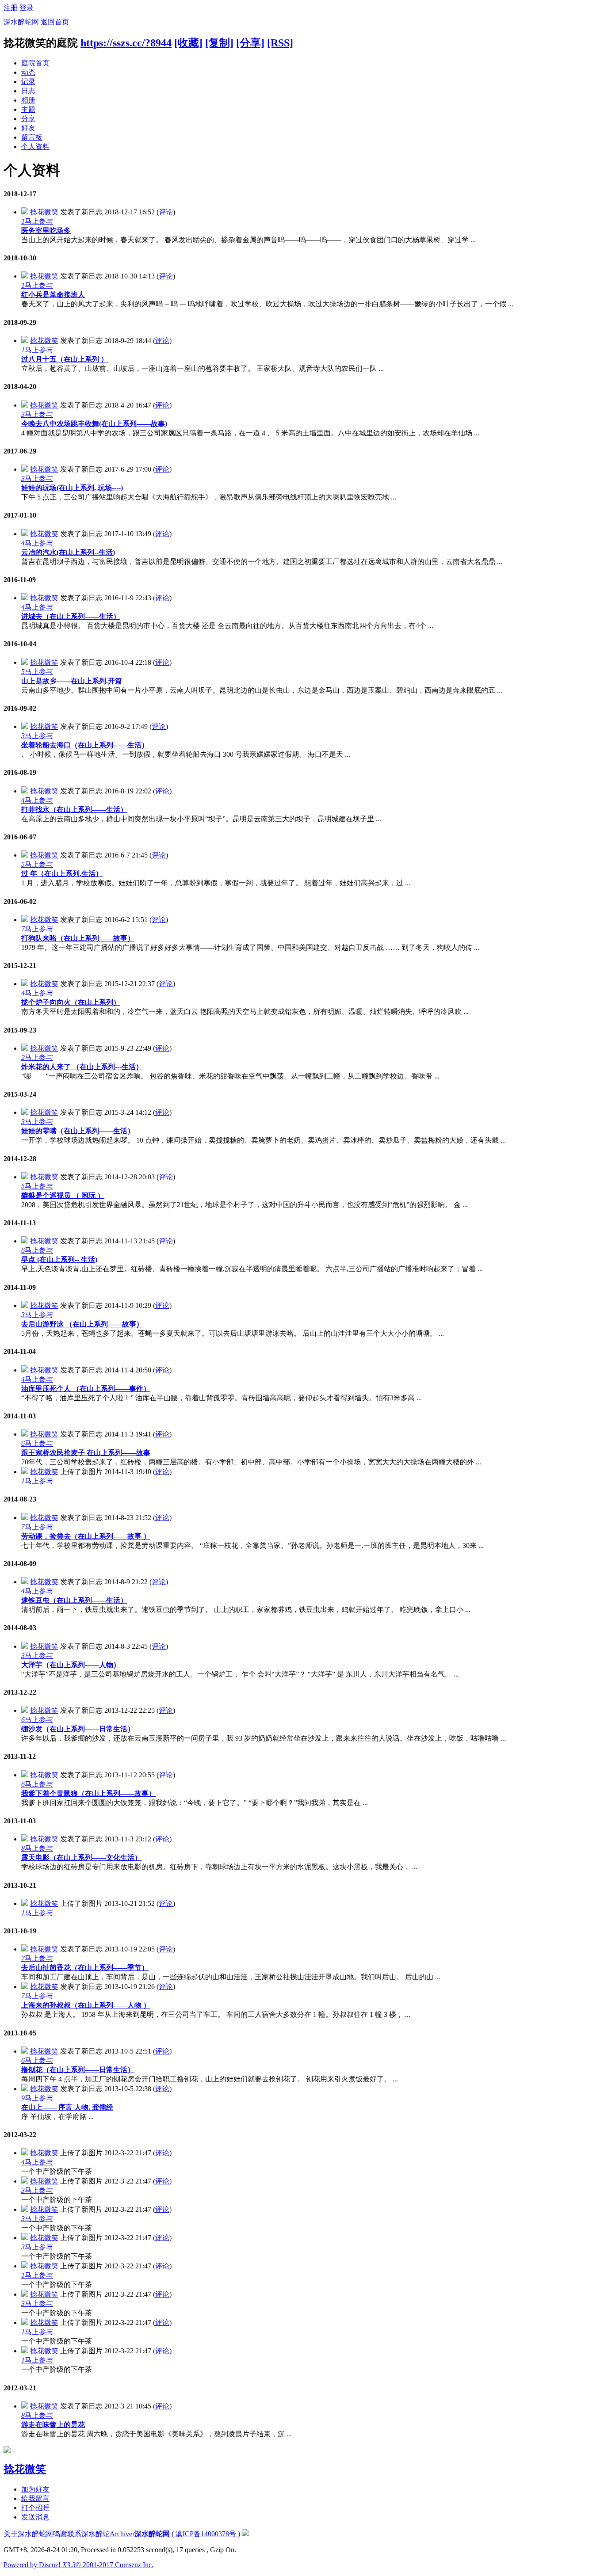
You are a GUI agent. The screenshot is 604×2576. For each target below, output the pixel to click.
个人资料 (35, 147)
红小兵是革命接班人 (53, 295)
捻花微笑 (44, 212)
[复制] (219, 43)
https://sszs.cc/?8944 (126, 43)
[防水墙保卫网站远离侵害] (245, 2534)
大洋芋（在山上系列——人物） (71, 1665)
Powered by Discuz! (40, 2565)
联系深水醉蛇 (88, 2534)
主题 (28, 109)
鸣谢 (60, 2534)
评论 (166, 212)
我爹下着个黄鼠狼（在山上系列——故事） (88, 1793)
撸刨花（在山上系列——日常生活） (78, 2070)
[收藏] (188, 43)
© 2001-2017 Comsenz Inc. (115, 2565)
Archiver (122, 2534)
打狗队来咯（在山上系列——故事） (78, 938)
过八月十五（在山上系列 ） (65, 359)
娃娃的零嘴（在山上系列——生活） (78, 1131)
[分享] (250, 43)
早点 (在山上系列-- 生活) (59, 1259)
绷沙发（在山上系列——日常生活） (78, 1729)
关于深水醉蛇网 (28, 2534)
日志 (28, 91)
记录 (28, 82)
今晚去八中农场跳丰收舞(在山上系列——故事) (94, 424)
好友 (28, 128)
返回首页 (55, 22)
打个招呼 (35, 2508)
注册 (11, 8)
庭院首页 (35, 63)
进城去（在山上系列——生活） (71, 616)
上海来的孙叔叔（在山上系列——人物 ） (86, 2005)
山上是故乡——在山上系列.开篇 (72, 681)
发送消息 (35, 2517)
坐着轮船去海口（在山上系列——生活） (85, 745)
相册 (28, 100)
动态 (28, 72)
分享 (28, 119)
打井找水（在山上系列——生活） (74, 810)
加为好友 (35, 2489)
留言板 (32, 137)
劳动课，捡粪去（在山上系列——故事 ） (86, 1536)
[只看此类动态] (25, 212)
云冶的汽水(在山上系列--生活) (68, 552)
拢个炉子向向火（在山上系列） (71, 1002)
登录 (27, 8)
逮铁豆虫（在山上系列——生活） (74, 1600)
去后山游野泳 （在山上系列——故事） (82, 1324)
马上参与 (37, 221)
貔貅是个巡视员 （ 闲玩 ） (63, 1195)
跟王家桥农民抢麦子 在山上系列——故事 (86, 1453)
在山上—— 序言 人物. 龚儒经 (67, 2107)
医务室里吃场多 (46, 231)
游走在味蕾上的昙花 (53, 2425)
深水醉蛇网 (21, 22)
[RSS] (280, 43)
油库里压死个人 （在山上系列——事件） (86, 1389)
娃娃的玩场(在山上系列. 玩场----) (72, 488)
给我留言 (35, 2498)
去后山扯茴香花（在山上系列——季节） (85, 1968)
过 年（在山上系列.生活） (62, 874)
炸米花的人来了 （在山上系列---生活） (82, 1067)
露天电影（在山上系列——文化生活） (81, 1858)
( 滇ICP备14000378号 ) (206, 2534)
